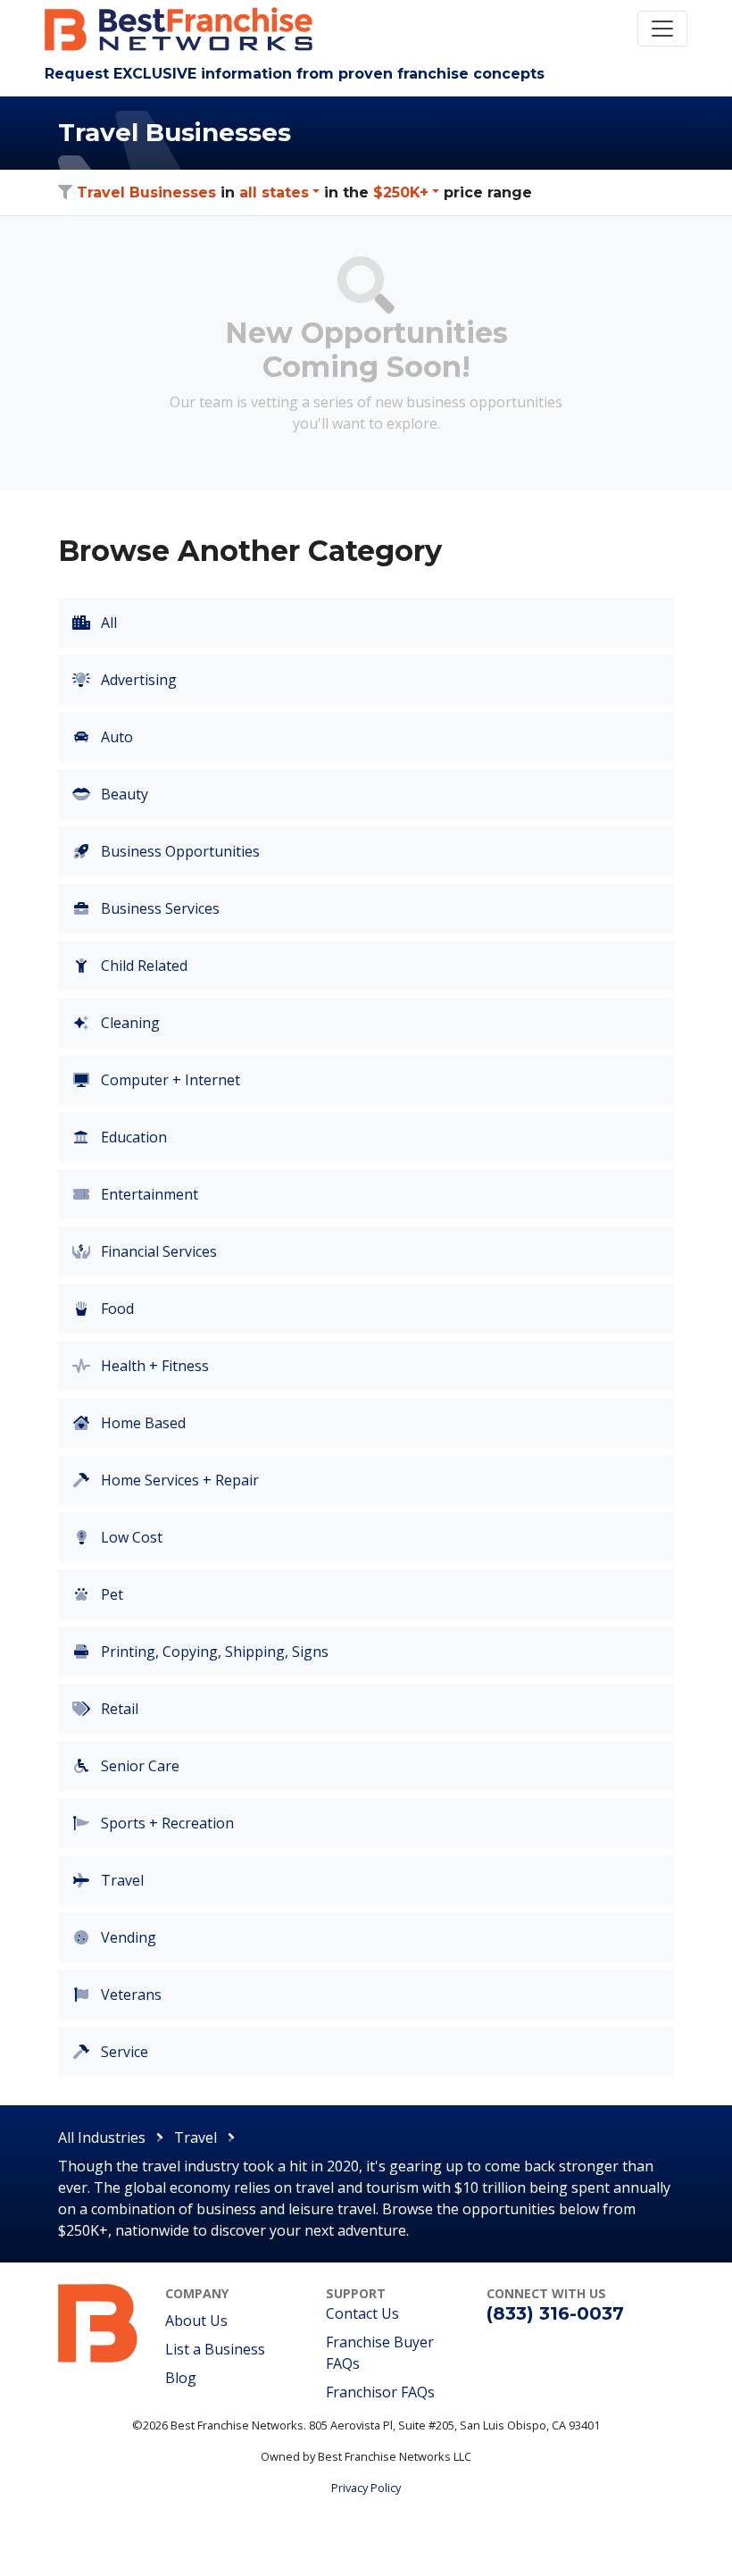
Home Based (141, 1423)
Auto (115, 737)
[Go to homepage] (98, 2321)
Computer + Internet (169, 1080)
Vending (127, 1937)
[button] (279, 192)
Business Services (158, 908)
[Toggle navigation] (662, 29)
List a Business (215, 2349)
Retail (118, 1709)
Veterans (129, 1995)
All (107, 623)
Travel (121, 1880)
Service (123, 2052)
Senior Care (138, 1766)
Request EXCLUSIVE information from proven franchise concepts (295, 74)
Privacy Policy (366, 2488)
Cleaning (129, 1023)
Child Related (142, 966)
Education (132, 1137)
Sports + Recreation (166, 1823)
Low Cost (130, 1537)
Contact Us (362, 2313)
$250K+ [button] (401, 192)
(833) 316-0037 (555, 2313)
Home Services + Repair (178, 1480)
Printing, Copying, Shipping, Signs (213, 1652)
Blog (181, 2378)
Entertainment (148, 1194)
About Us (196, 2321)
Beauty (123, 794)
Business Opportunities (179, 851)
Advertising (137, 680)
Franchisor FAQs (380, 2392)
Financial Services (157, 1251)
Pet (110, 1594)
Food (116, 1309)
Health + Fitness (153, 1366)
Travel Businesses (146, 192)
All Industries (102, 2137)
